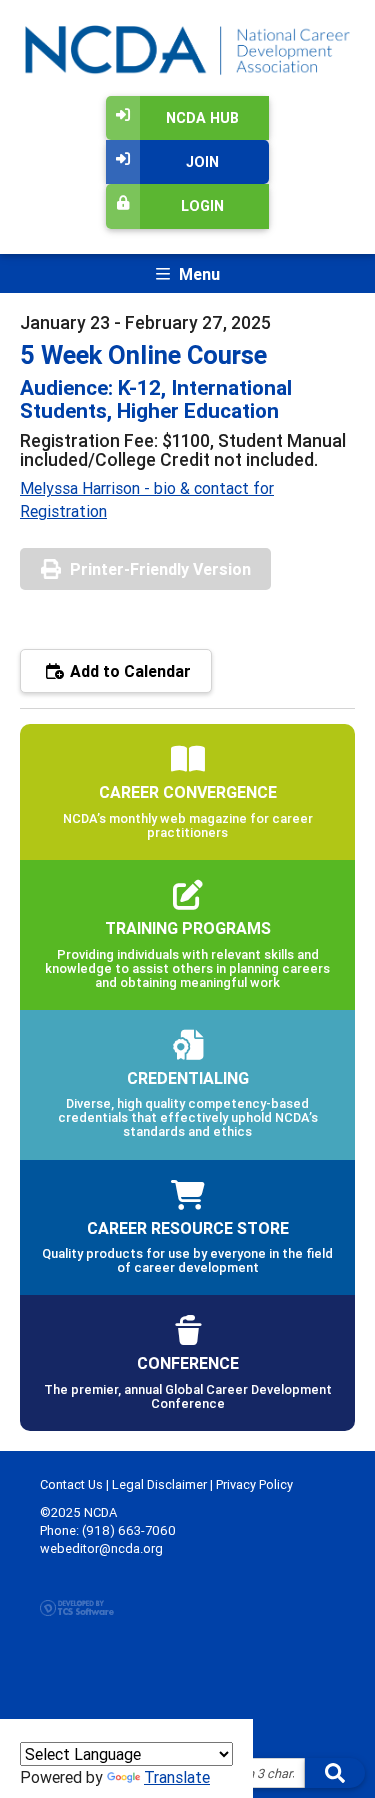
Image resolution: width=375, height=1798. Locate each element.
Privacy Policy (254, 1484)
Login (202, 206)
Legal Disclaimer (159, 1484)
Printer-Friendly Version (160, 569)
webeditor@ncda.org (101, 1548)
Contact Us (71, 1484)
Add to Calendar (128, 671)
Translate (177, 1777)
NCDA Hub (202, 118)
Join (202, 162)
